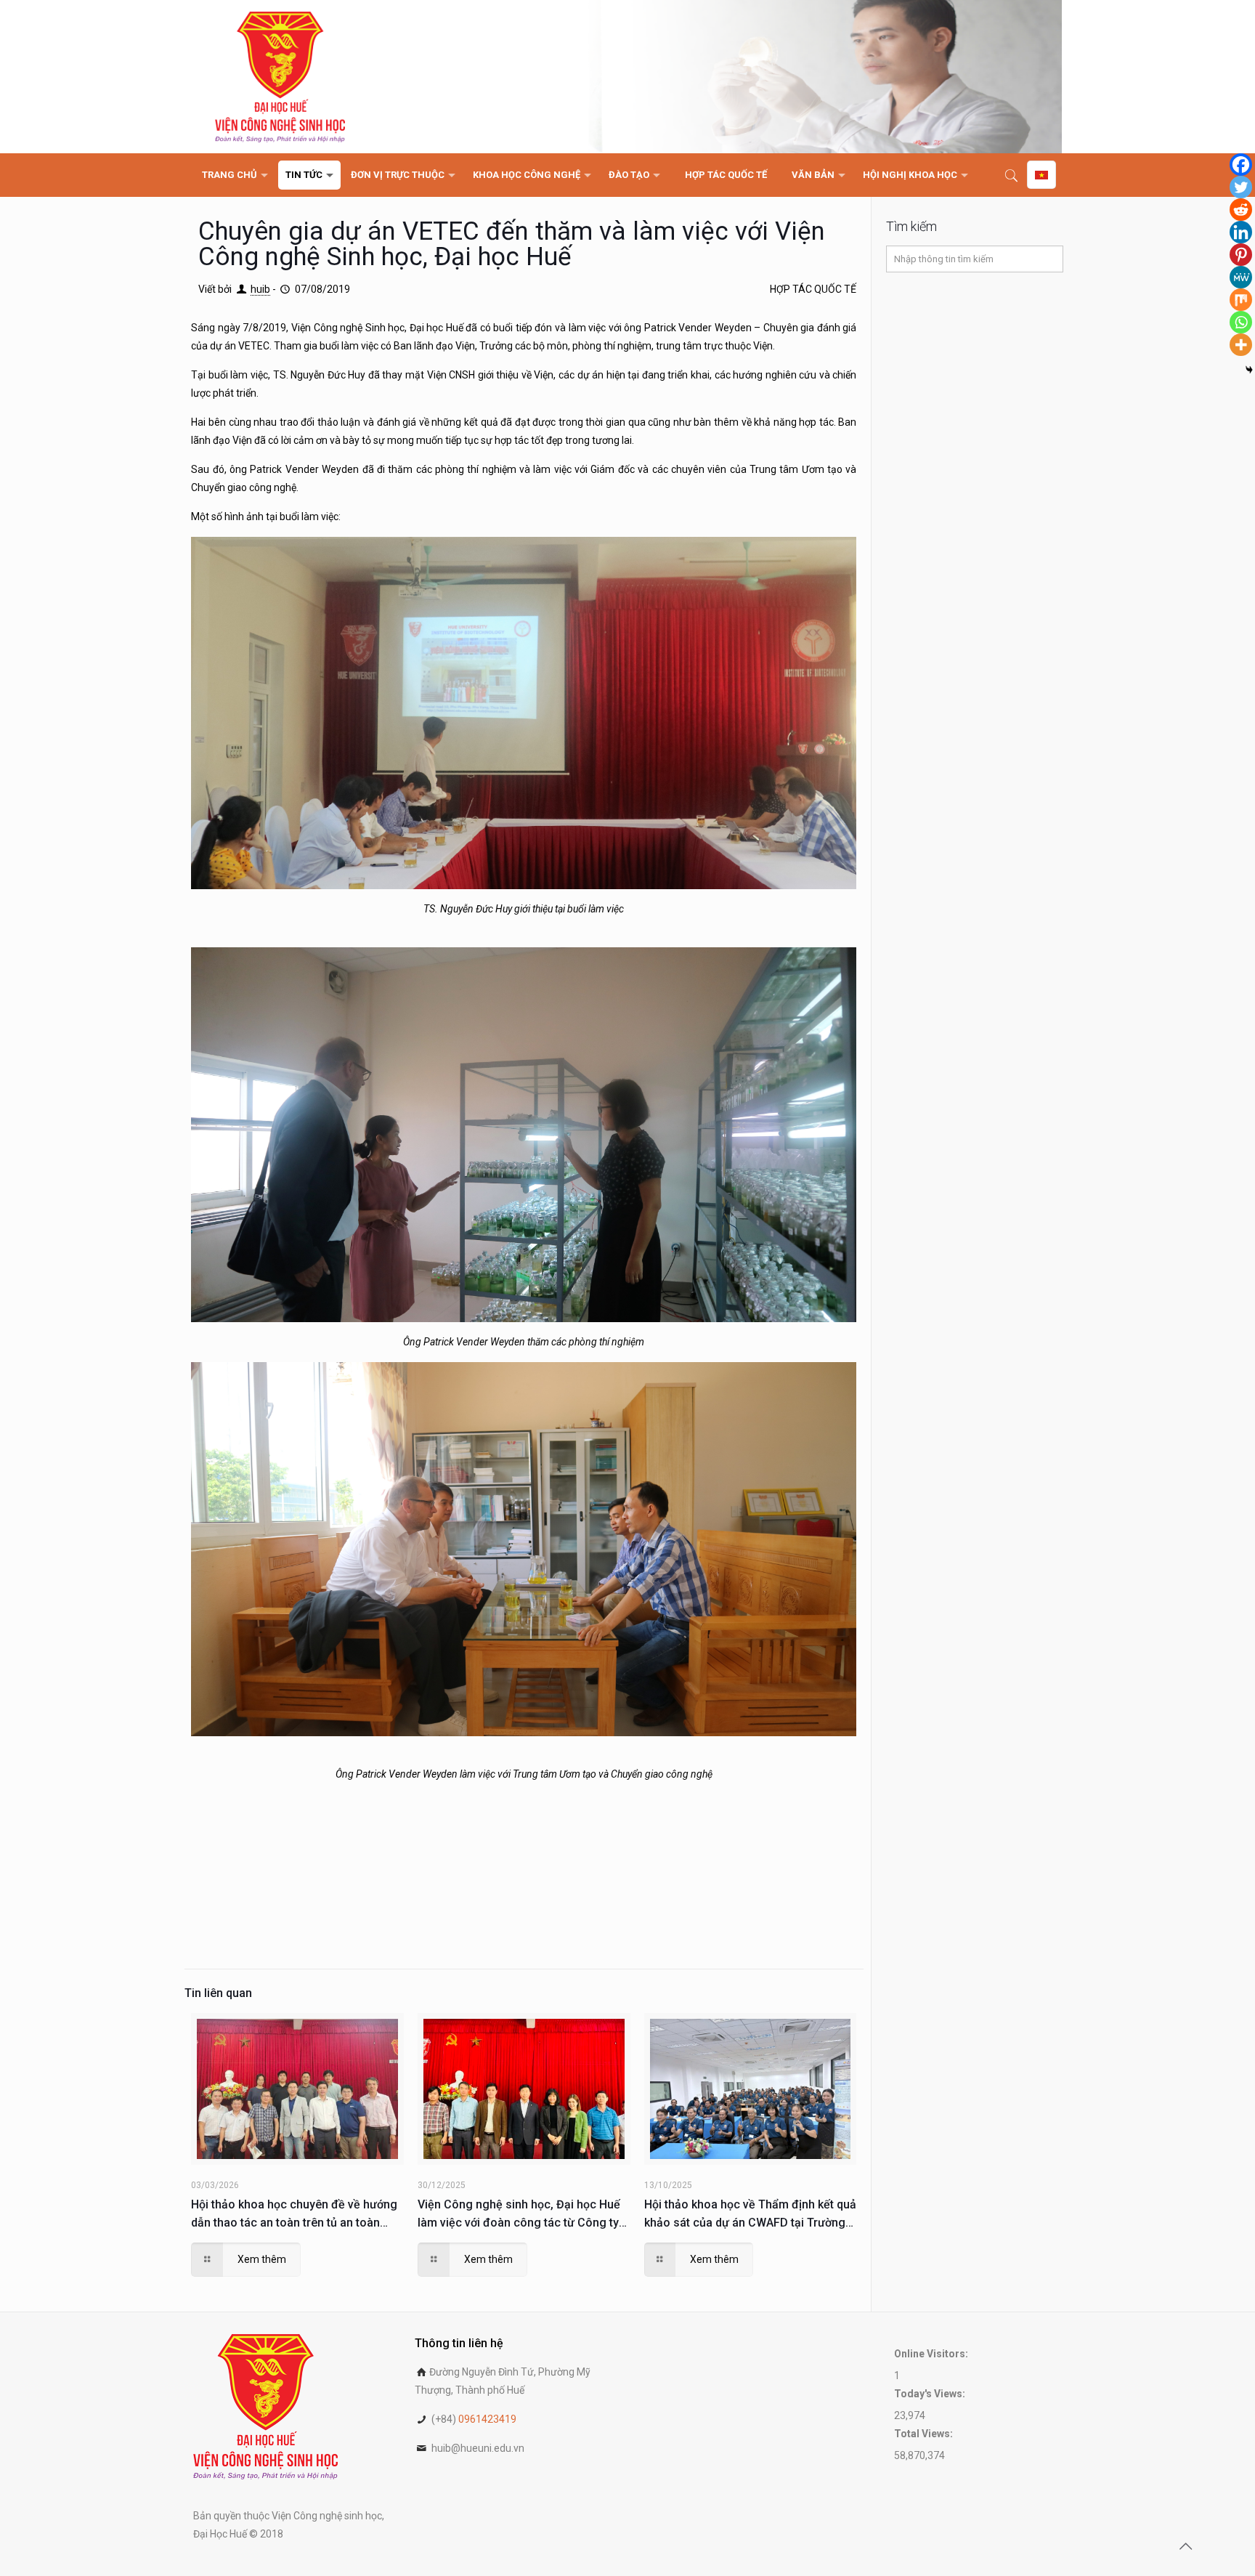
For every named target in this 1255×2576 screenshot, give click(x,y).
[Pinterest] (1241, 255)
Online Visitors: (932, 2354)
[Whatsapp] (1241, 322)
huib (260, 289)
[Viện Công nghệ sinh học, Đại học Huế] (280, 77)
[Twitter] (1241, 187)
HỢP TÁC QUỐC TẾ (813, 289)
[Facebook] (1241, 165)
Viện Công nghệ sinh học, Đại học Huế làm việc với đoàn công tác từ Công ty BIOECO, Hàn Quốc (519, 2215)
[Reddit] (1241, 210)
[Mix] (1241, 300)
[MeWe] (1241, 277)
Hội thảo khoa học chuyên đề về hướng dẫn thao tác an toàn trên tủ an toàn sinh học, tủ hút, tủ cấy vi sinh (294, 2215)
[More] (1241, 345)
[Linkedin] (1241, 232)
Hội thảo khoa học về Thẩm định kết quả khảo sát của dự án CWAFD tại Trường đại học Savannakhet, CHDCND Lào (750, 2215)
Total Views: (925, 2434)
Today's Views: (931, 2394)
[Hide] (1249, 370)
